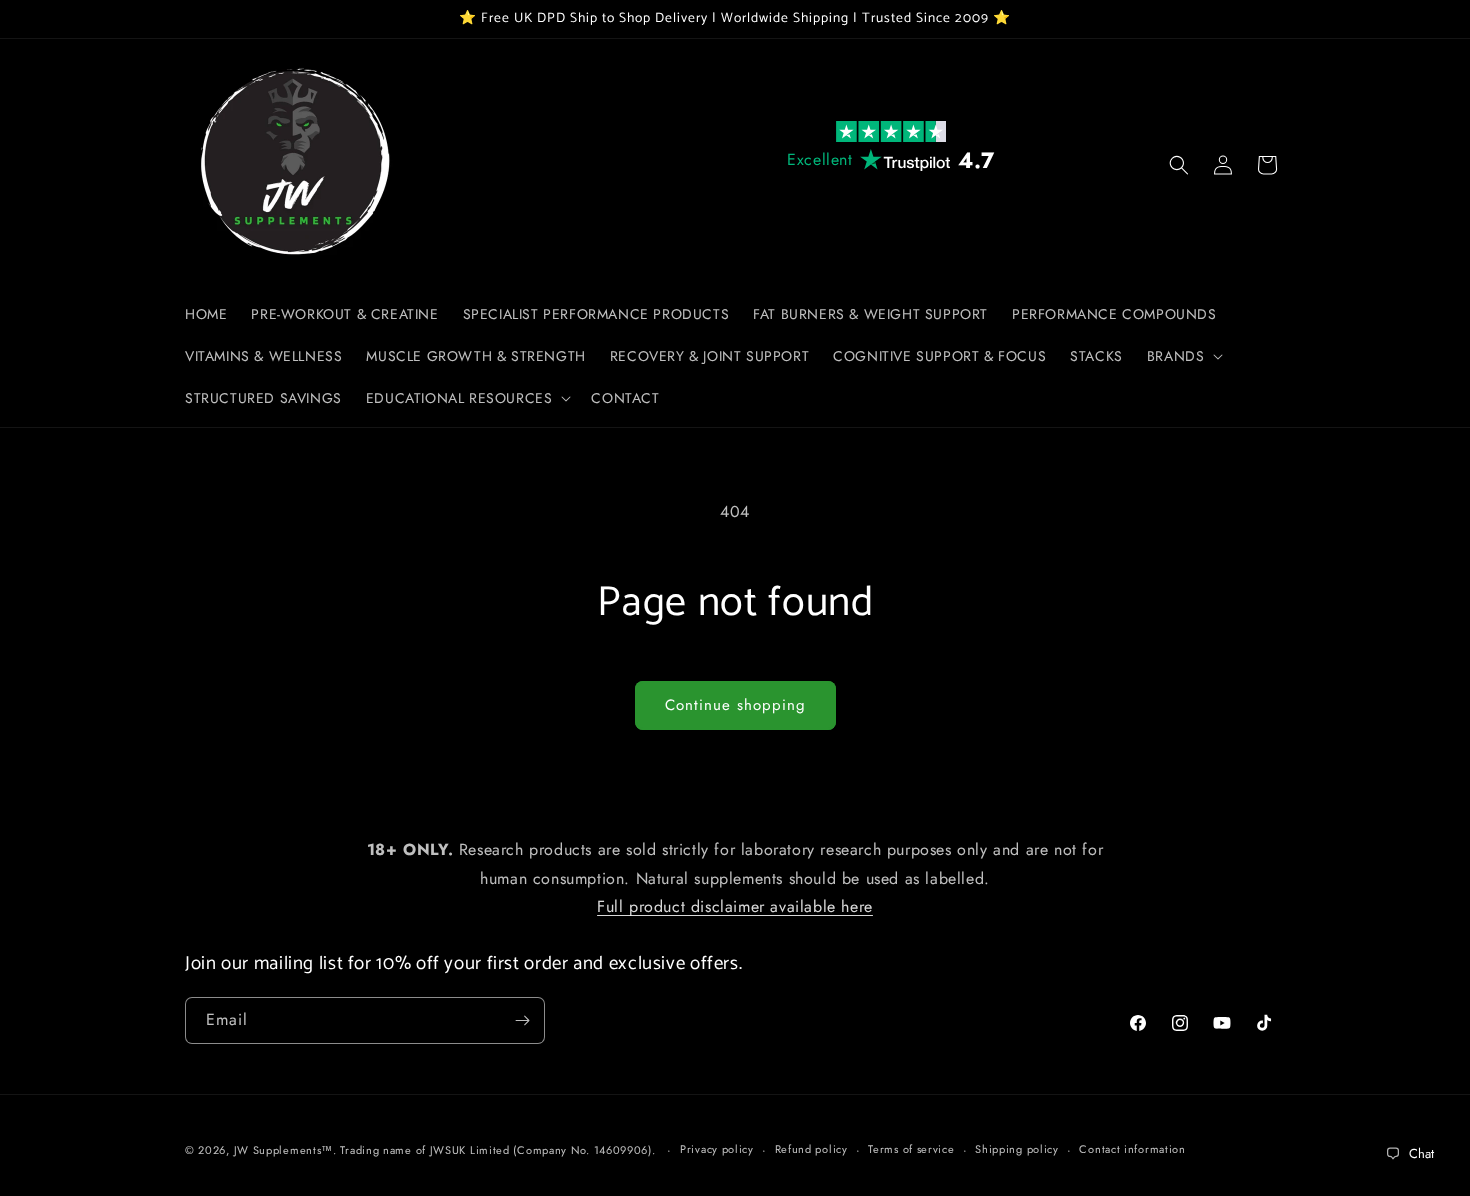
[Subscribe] (522, 1020)
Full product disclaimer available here (735, 907)
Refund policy (811, 1149)
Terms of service (911, 1149)
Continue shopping (735, 705)
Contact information (1132, 1149)
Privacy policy (717, 1149)
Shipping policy (1017, 1149)
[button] (1183, 356)
